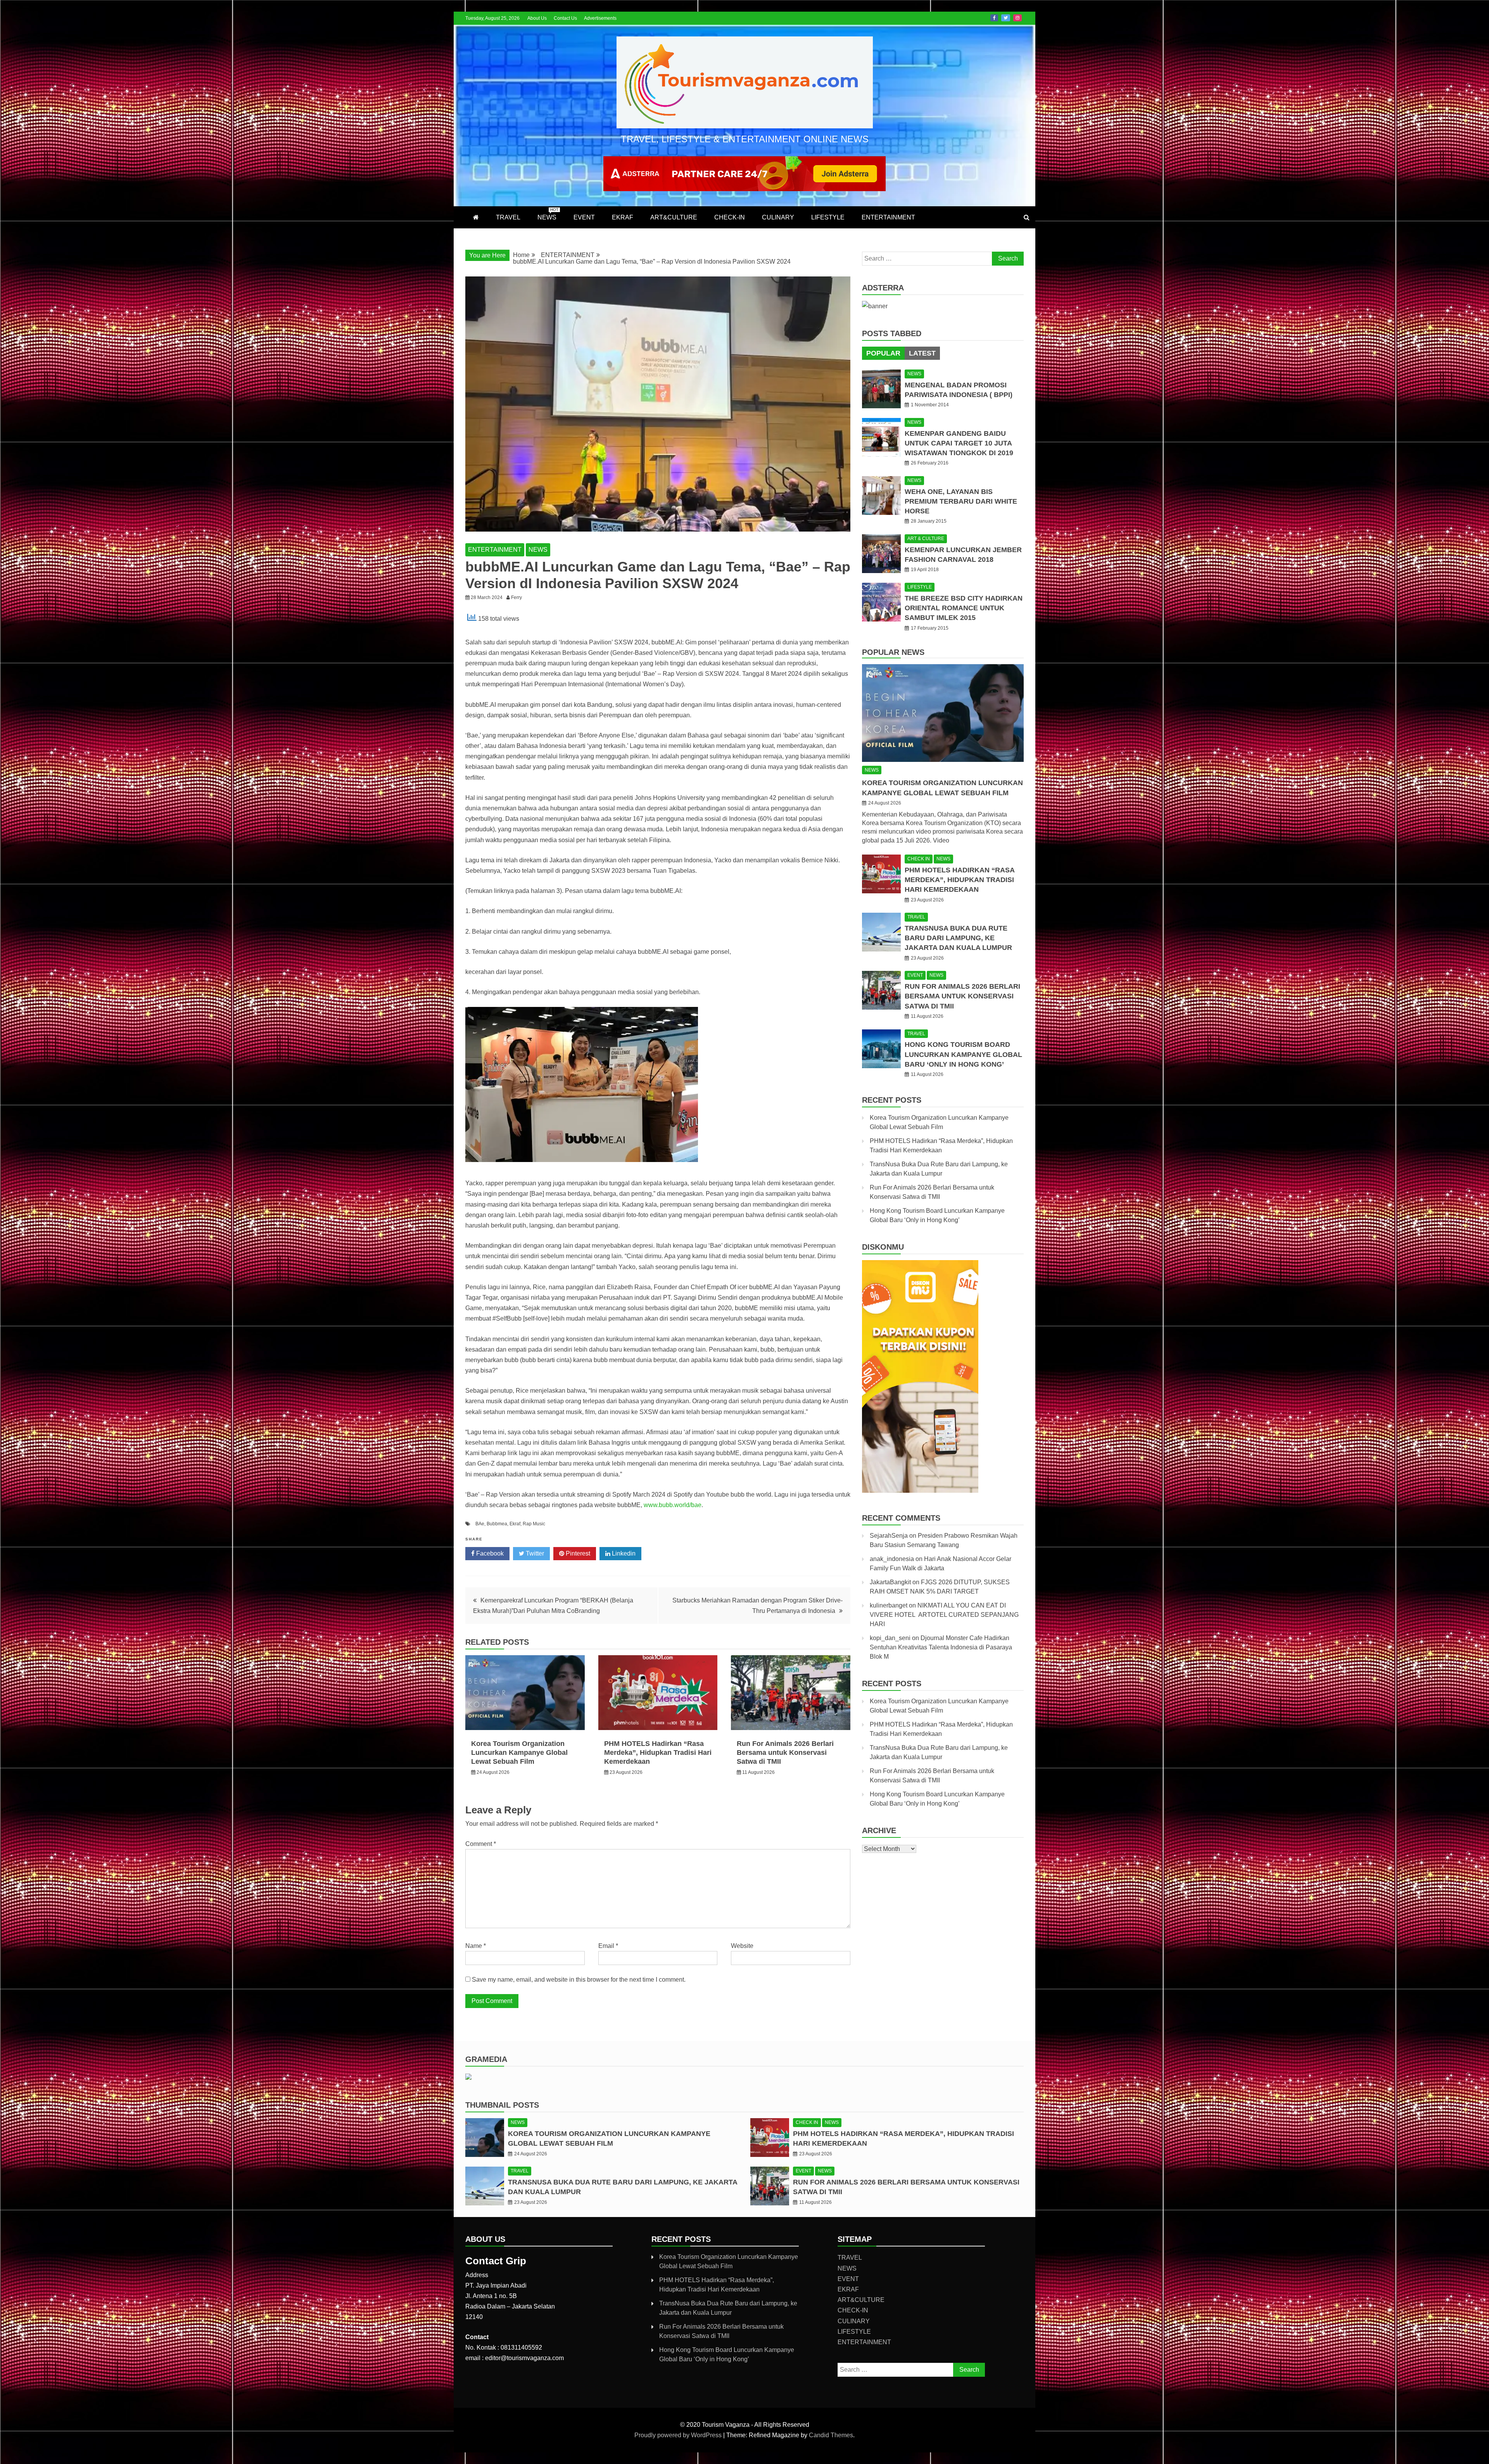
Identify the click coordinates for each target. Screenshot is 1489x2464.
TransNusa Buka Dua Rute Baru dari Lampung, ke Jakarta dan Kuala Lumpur (958, 938)
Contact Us (565, 18)
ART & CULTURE (926, 539)
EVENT (584, 217)
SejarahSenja (889, 1536)
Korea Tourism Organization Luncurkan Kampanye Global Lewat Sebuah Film (519, 1753)
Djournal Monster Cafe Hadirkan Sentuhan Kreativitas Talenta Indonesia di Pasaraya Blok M (941, 1647)
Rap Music (534, 1524)
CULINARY (778, 217)
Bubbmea (497, 1524)
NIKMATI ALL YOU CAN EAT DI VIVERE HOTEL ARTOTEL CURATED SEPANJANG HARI (944, 1615)
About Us (537, 18)
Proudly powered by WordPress (679, 2435)
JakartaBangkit (890, 1582)
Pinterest (577, 1553)
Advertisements (600, 18)
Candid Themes (831, 2435)
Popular (883, 353)
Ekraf (515, 1524)
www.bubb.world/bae (673, 1505)
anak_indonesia (892, 1559)
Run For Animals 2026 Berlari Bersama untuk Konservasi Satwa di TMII (785, 1753)
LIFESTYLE (828, 217)
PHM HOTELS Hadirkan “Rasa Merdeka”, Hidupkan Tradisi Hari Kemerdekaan (658, 1753)
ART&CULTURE (674, 217)
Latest (922, 353)
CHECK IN (919, 859)
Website (742, 1946)
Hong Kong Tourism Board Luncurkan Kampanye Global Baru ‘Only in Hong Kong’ (963, 1054)
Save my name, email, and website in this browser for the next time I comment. (579, 1980)
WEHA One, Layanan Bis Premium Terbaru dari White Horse (961, 501)
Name (476, 1946)
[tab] (883, 353)
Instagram (1017, 18)
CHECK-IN (730, 217)
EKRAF (623, 217)
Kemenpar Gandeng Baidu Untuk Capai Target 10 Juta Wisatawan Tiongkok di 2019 (959, 443)
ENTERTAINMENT (888, 217)
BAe (480, 1524)
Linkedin (623, 1553)
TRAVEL (508, 217)
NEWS (548, 214)
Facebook (994, 18)
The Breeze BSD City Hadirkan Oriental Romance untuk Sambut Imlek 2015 (964, 608)
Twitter (1006, 18)
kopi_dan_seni (890, 1638)
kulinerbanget (889, 1605)
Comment (481, 1844)
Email (608, 1946)
